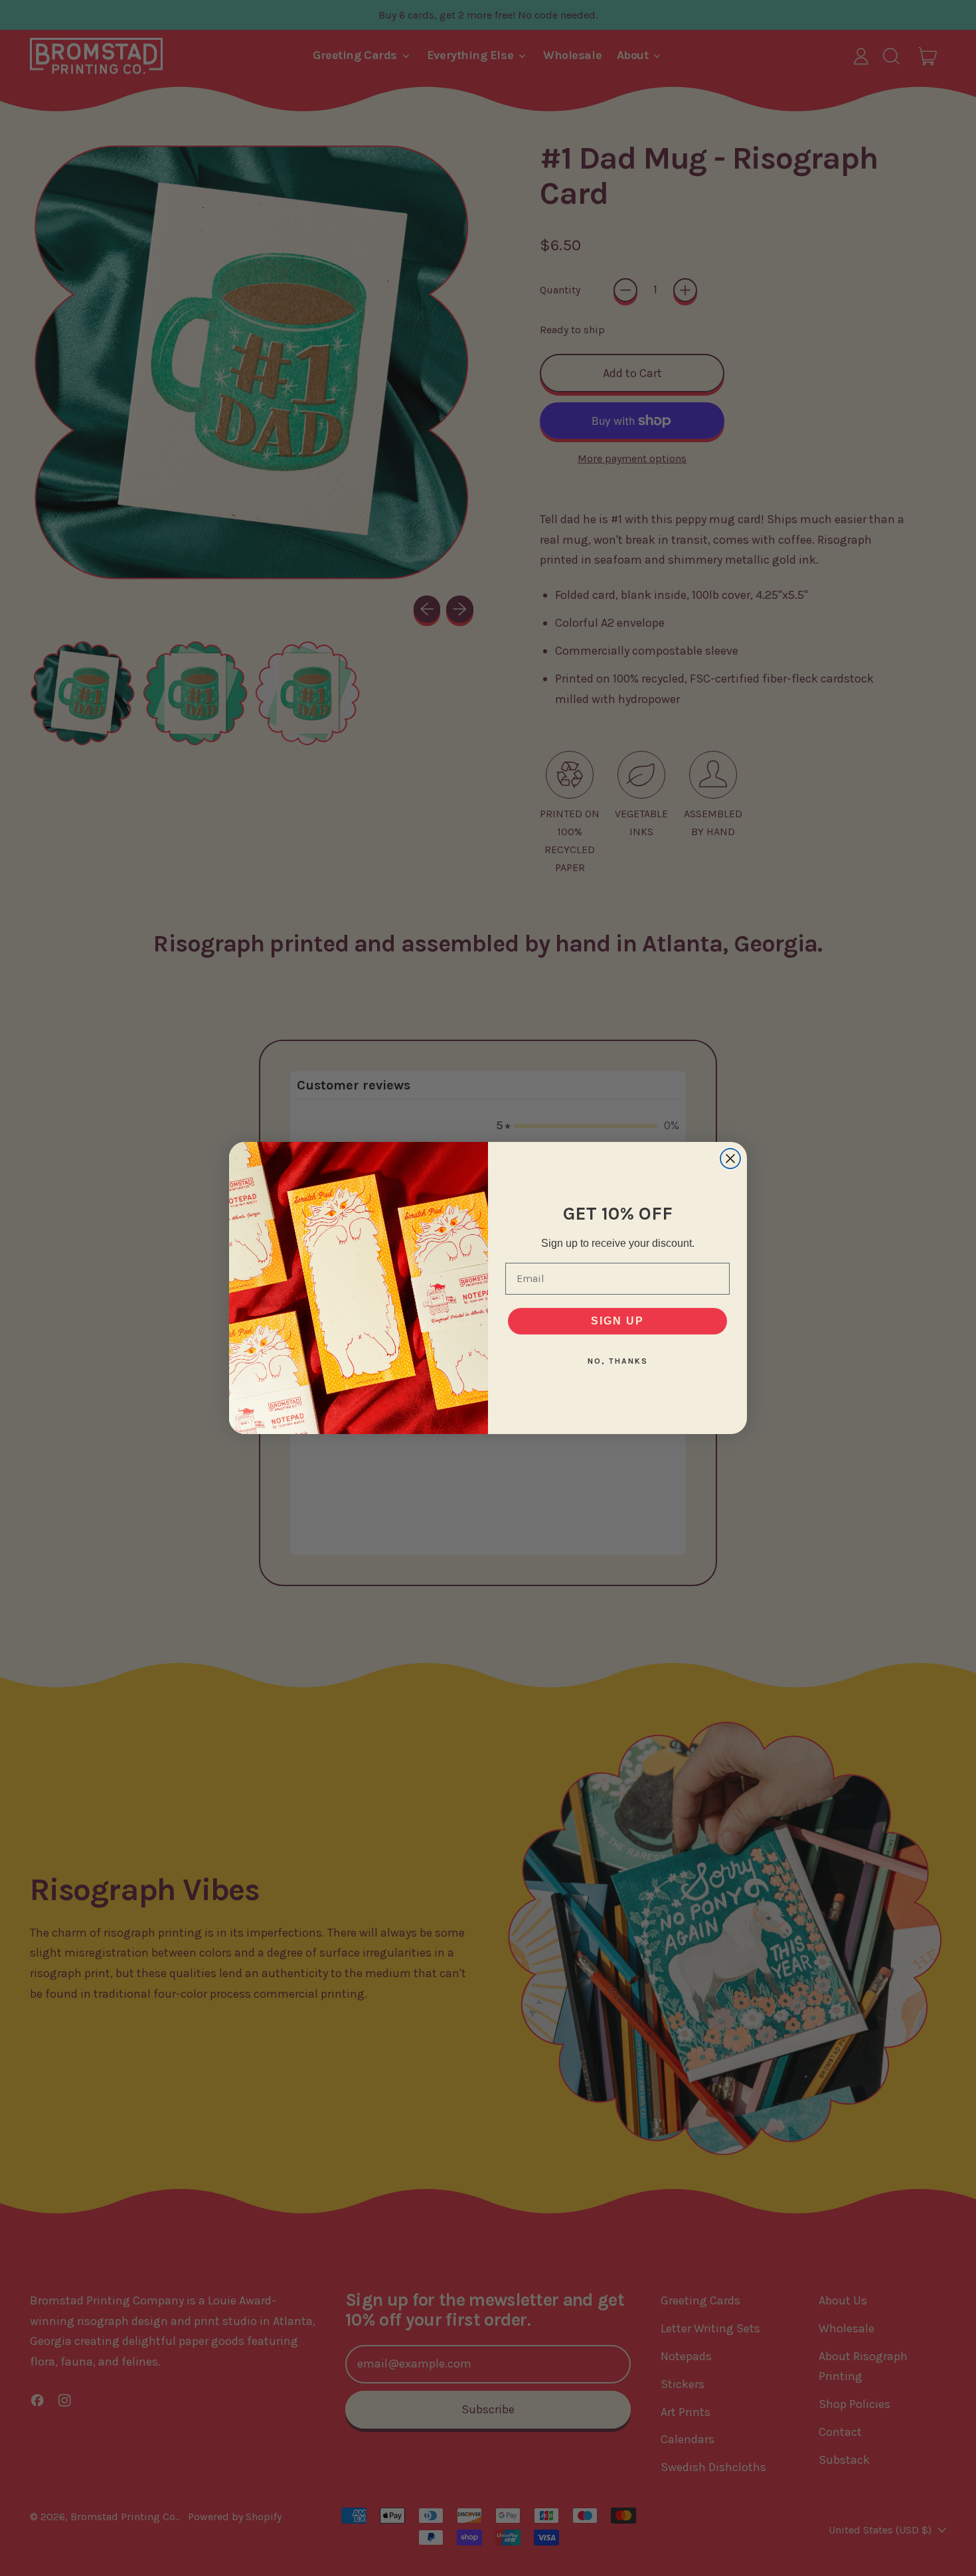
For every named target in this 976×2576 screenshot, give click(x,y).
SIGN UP (617, 1321)
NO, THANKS (618, 1361)
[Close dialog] (730, 1159)
